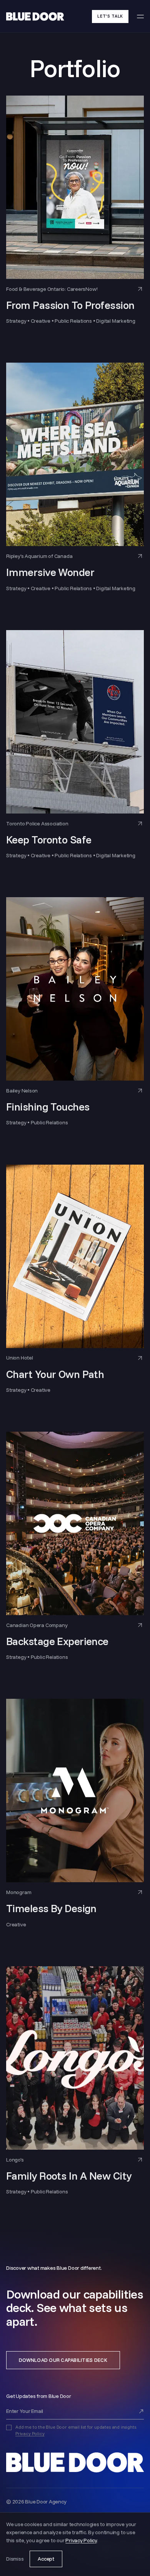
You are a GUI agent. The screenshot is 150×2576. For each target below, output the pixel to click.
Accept (46, 2559)
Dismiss (15, 2559)
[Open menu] (140, 16)
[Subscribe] (141, 2411)
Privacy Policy (30, 2433)
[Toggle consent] (9, 2427)
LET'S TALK (110, 16)
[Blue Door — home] (75, 2462)
